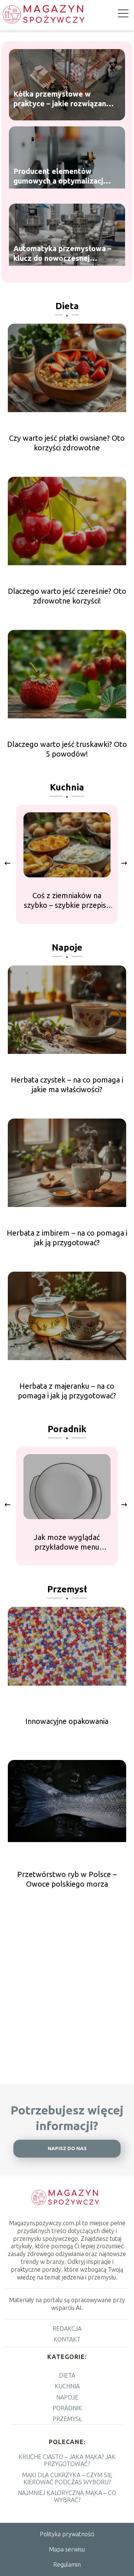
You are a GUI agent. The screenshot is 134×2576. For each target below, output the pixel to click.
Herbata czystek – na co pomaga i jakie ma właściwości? (67, 1085)
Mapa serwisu (67, 2549)
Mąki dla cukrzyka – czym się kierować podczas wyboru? (67, 2478)
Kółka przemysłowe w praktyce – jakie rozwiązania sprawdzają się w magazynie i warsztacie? (63, 99)
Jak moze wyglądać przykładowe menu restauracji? (67, 1542)
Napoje (67, 947)
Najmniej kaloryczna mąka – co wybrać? (67, 2496)
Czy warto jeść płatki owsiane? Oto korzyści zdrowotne (67, 443)
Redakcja (67, 2329)
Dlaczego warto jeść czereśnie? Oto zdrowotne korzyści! (67, 596)
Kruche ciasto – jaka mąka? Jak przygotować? (67, 2460)
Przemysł (67, 1589)
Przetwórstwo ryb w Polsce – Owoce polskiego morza (67, 1879)
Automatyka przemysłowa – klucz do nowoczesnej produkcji (62, 254)
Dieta (67, 306)
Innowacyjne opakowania (67, 1721)
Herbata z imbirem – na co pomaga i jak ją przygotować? (67, 1238)
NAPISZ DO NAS (67, 2148)
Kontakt (67, 2339)
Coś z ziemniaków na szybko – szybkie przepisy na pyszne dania (67, 901)
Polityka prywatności (67, 2534)
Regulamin (67, 2564)
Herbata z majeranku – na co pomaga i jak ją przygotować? (67, 1391)
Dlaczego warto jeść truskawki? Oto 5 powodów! (67, 749)
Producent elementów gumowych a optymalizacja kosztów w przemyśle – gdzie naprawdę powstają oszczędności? (60, 177)
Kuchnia (67, 787)
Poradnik (67, 1429)
